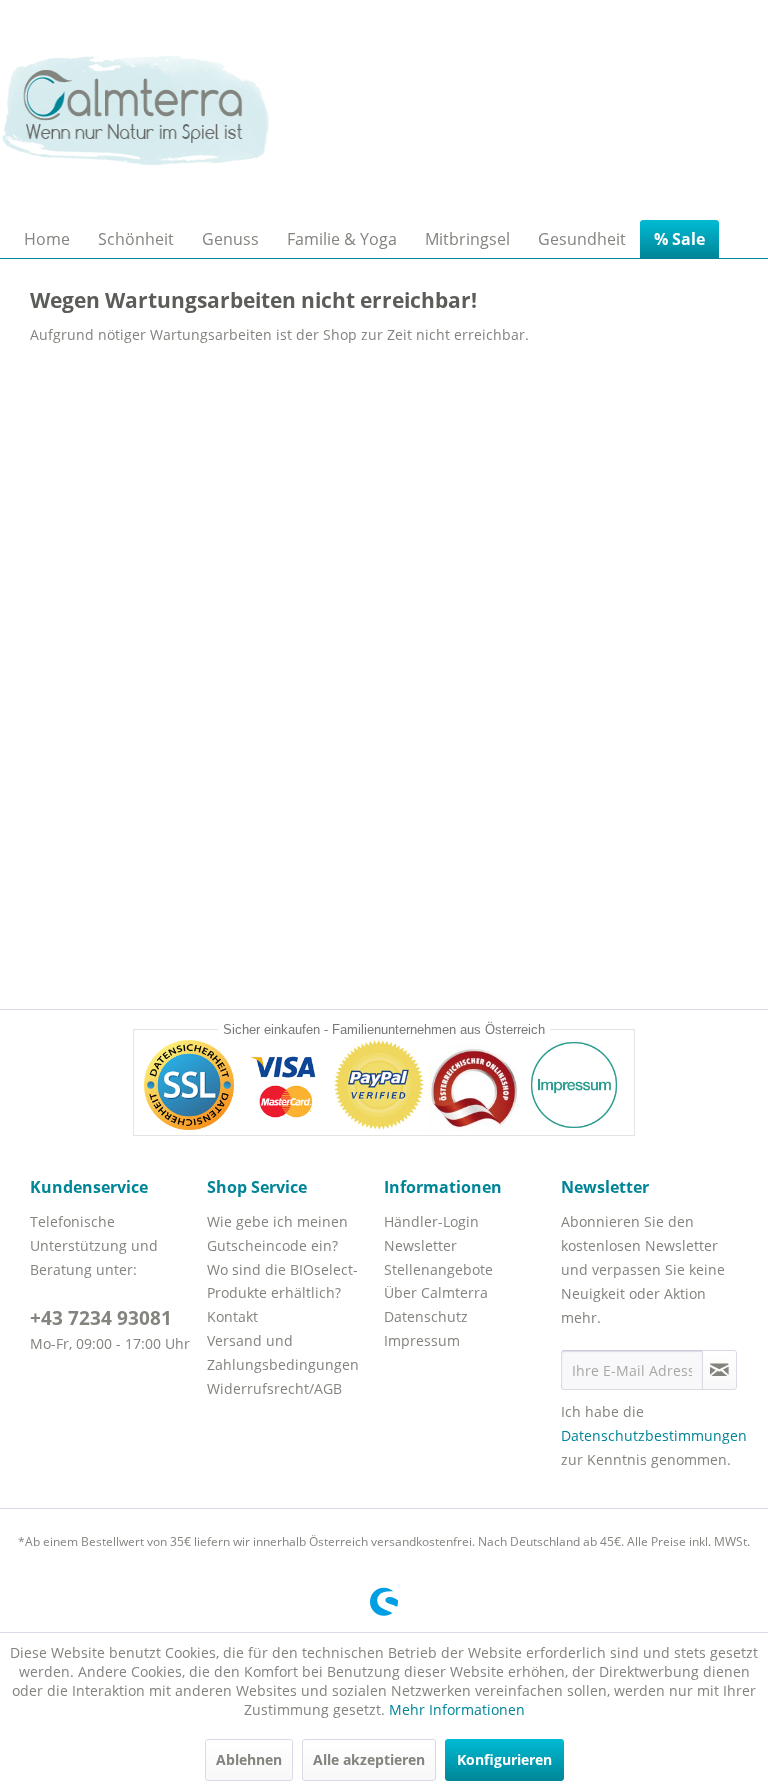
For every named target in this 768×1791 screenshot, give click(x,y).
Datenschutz (426, 1316)
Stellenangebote (438, 1269)
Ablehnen (249, 1759)
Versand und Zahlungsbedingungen (283, 1352)
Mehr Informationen (457, 1709)
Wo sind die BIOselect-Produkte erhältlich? (282, 1281)
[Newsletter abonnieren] (719, 1370)
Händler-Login (431, 1221)
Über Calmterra (436, 1292)
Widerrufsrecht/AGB (274, 1388)
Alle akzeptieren (369, 1759)
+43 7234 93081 (101, 1318)
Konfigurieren (504, 1759)
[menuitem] (47, 239)
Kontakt (232, 1316)
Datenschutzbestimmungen (654, 1435)
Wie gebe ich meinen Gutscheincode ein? (277, 1233)
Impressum (422, 1340)
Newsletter (420, 1245)
